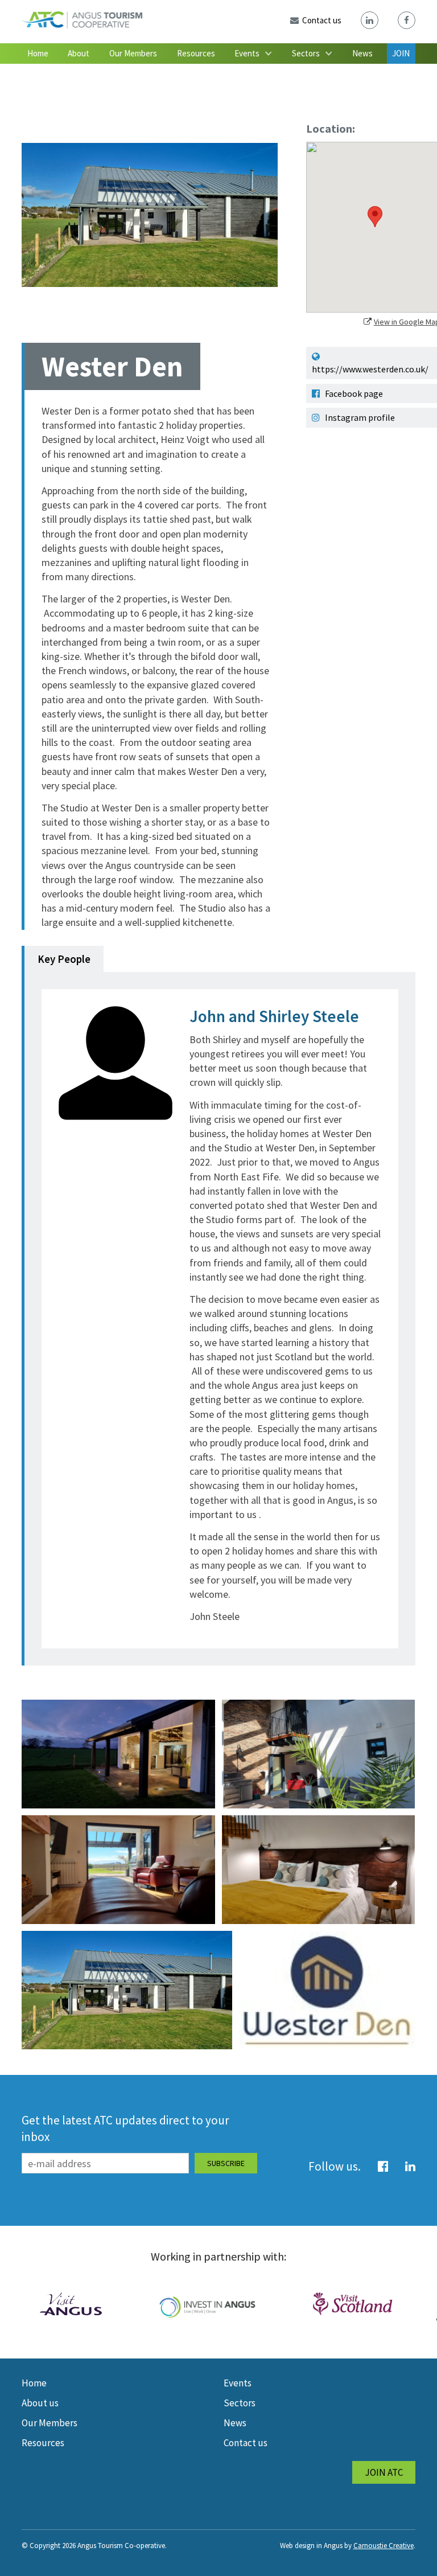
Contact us (246, 2443)
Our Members (133, 53)
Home (38, 53)
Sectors (306, 53)
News (362, 53)
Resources (196, 53)
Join (401, 53)
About (79, 53)
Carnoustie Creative (384, 2546)
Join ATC (384, 2472)
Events (247, 53)
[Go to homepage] (82, 25)
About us (40, 2403)
